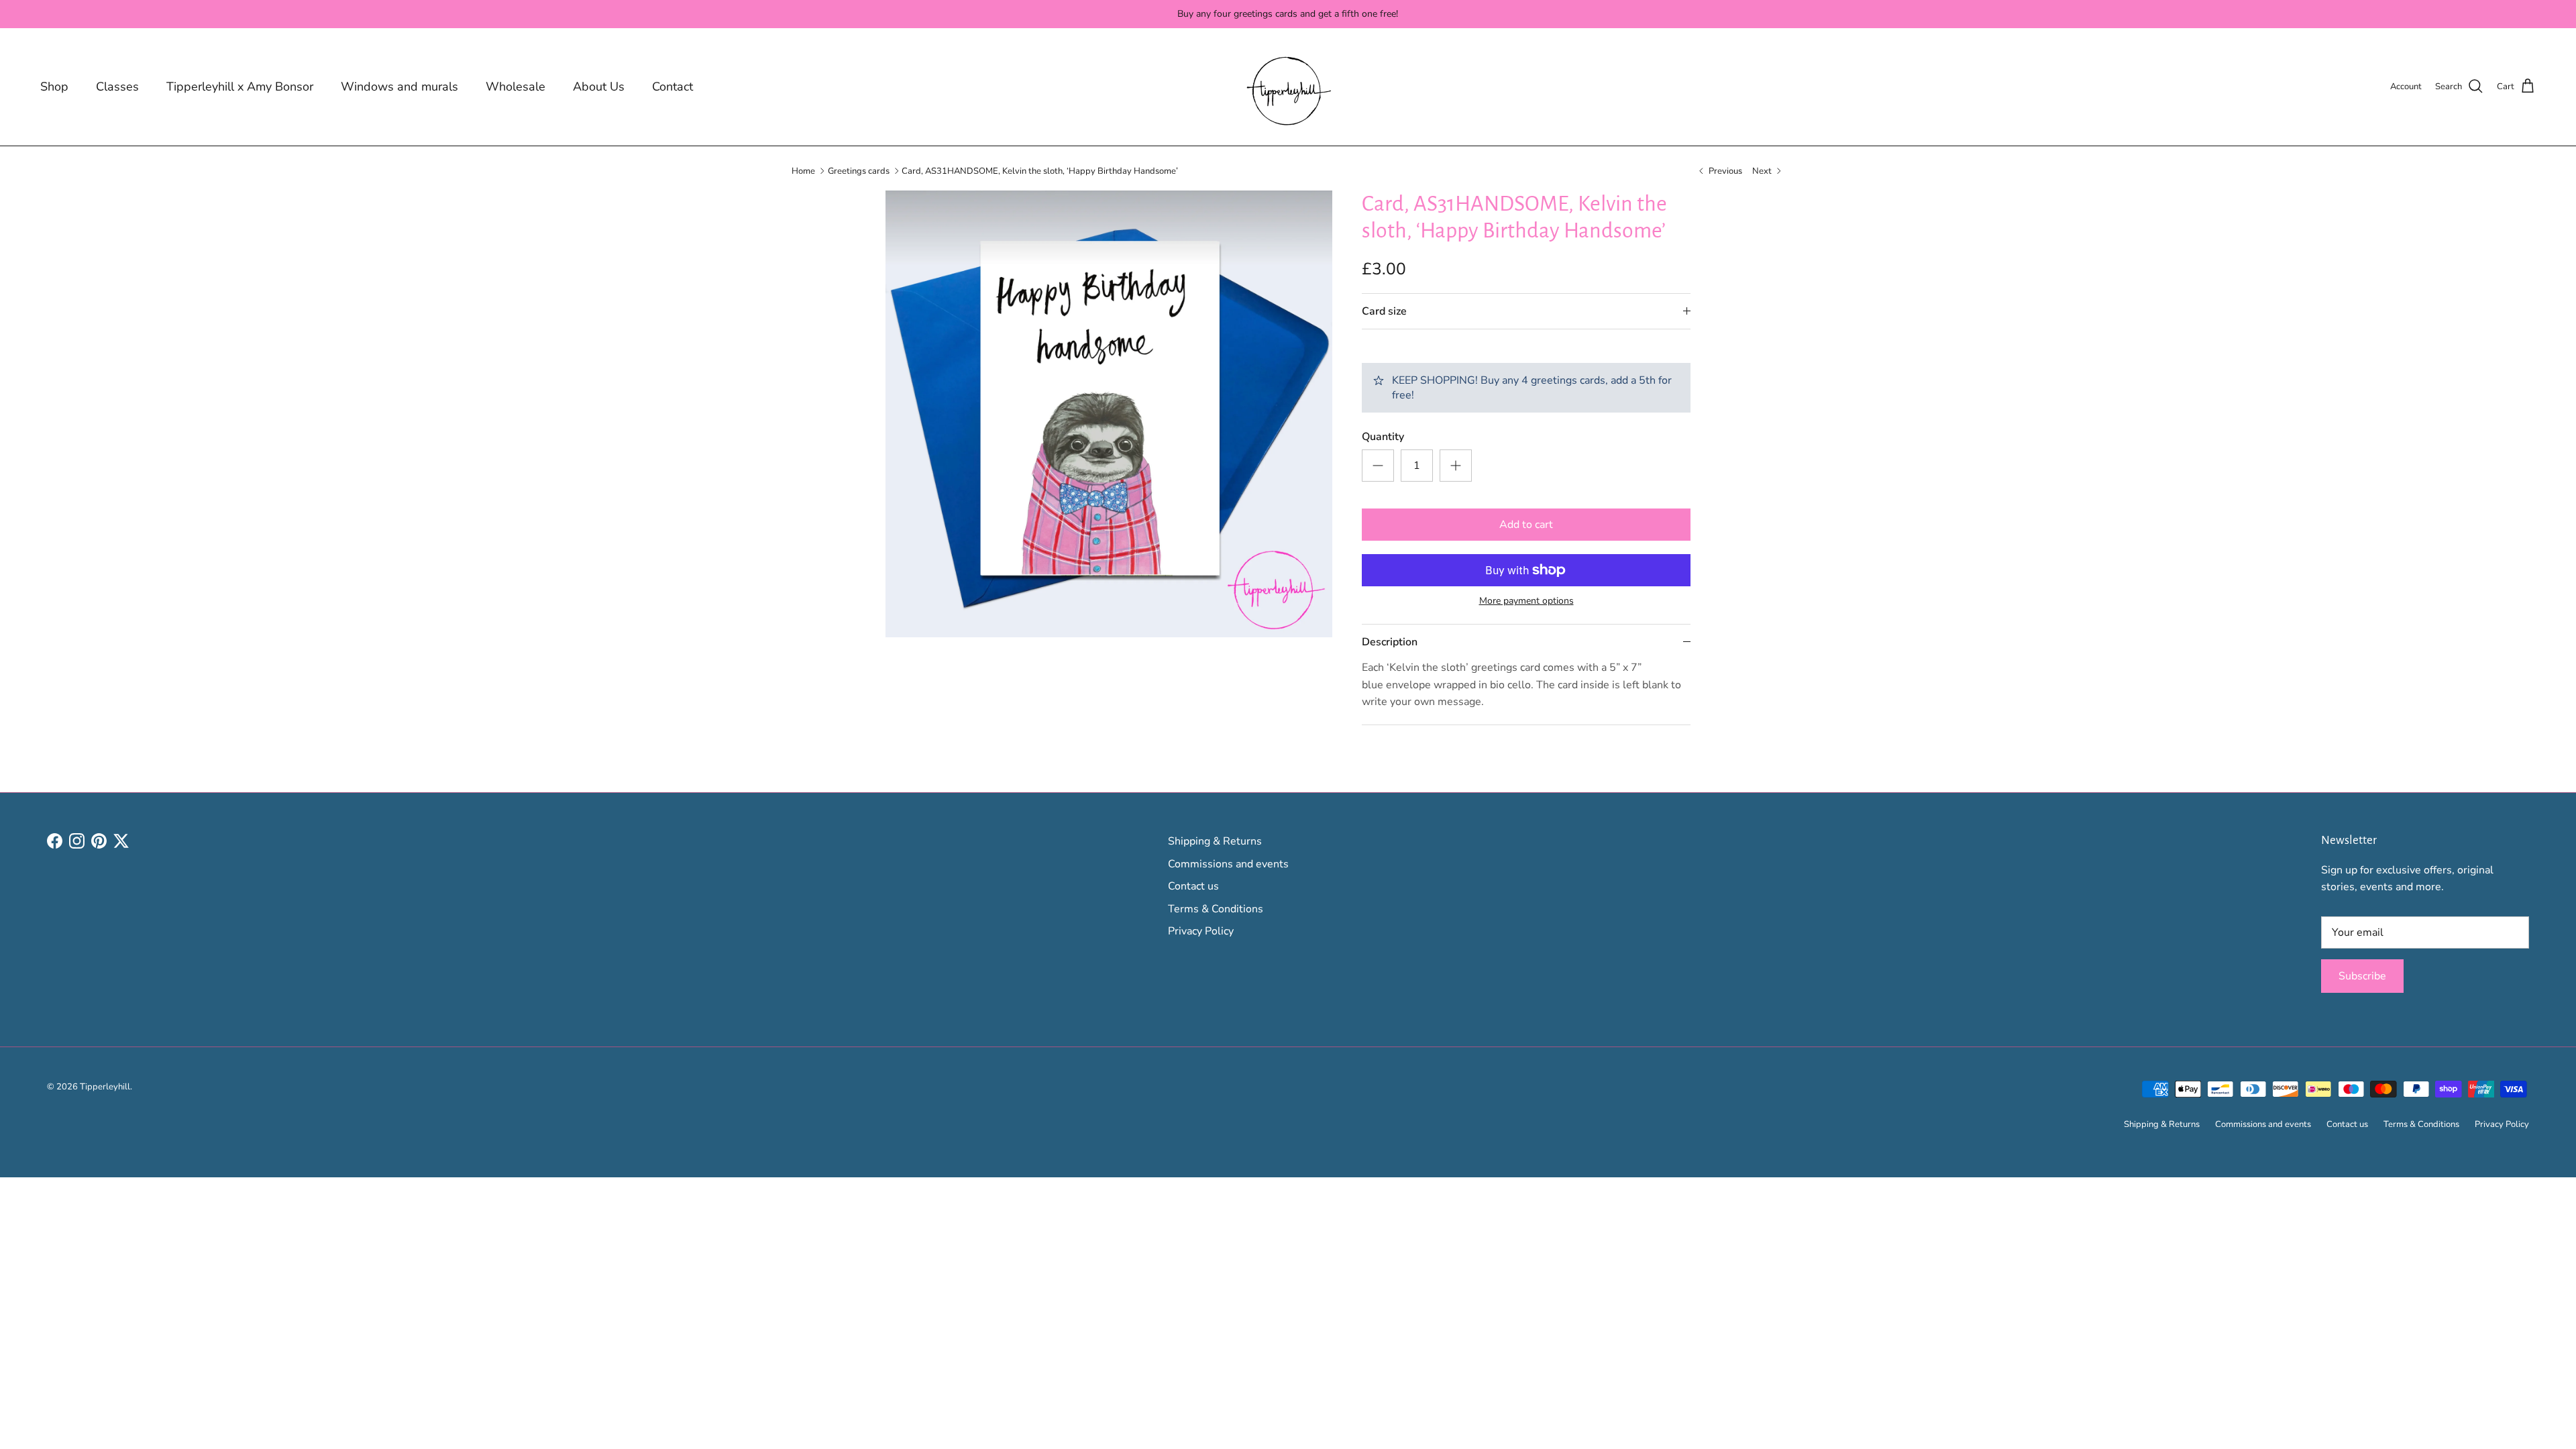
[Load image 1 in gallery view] (1109, 414)
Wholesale (516, 87)
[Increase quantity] (1456, 466)
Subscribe (2362, 976)
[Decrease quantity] (1378, 466)
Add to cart (1526, 525)
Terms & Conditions (1216, 909)
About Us (599, 87)
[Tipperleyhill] (1288, 87)
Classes (117, 87)
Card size (1384, 311)
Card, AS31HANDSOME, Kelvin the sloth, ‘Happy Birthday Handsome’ (1040, 170)
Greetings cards (859, 170)
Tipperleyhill (105, 1087)
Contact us (1193, 886)
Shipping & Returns (1215, 841)
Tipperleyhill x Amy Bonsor (240, 87)
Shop (54, 87)
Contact (673, 87)
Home (803, 170)
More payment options (1526, 601)
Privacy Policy (1201, 931)
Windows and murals (399, 87)
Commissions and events (1228, 864)
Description (1390, 642)
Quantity (1383, 437)
